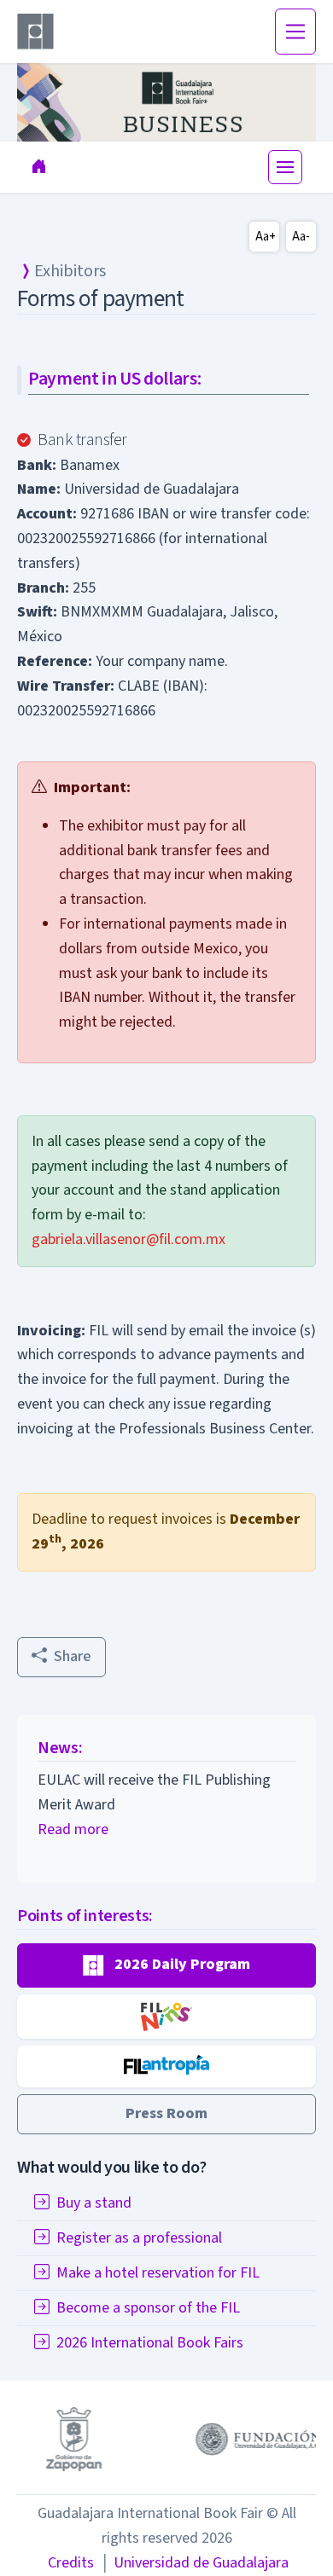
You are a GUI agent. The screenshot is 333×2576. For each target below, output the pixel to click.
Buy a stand (94, 2203)
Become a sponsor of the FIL (148, 2308)
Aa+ (266, 237)
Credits (71, 2563)
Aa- (301, 237)
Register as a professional (139, 2238)
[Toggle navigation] (295, 32)
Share (73, 1656)
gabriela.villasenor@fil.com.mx (129, 1239)
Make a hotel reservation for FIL (158, 2273)
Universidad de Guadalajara (195, 2563)
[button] (166, 1965)
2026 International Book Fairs (150, 2343)
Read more (73, 1829)
